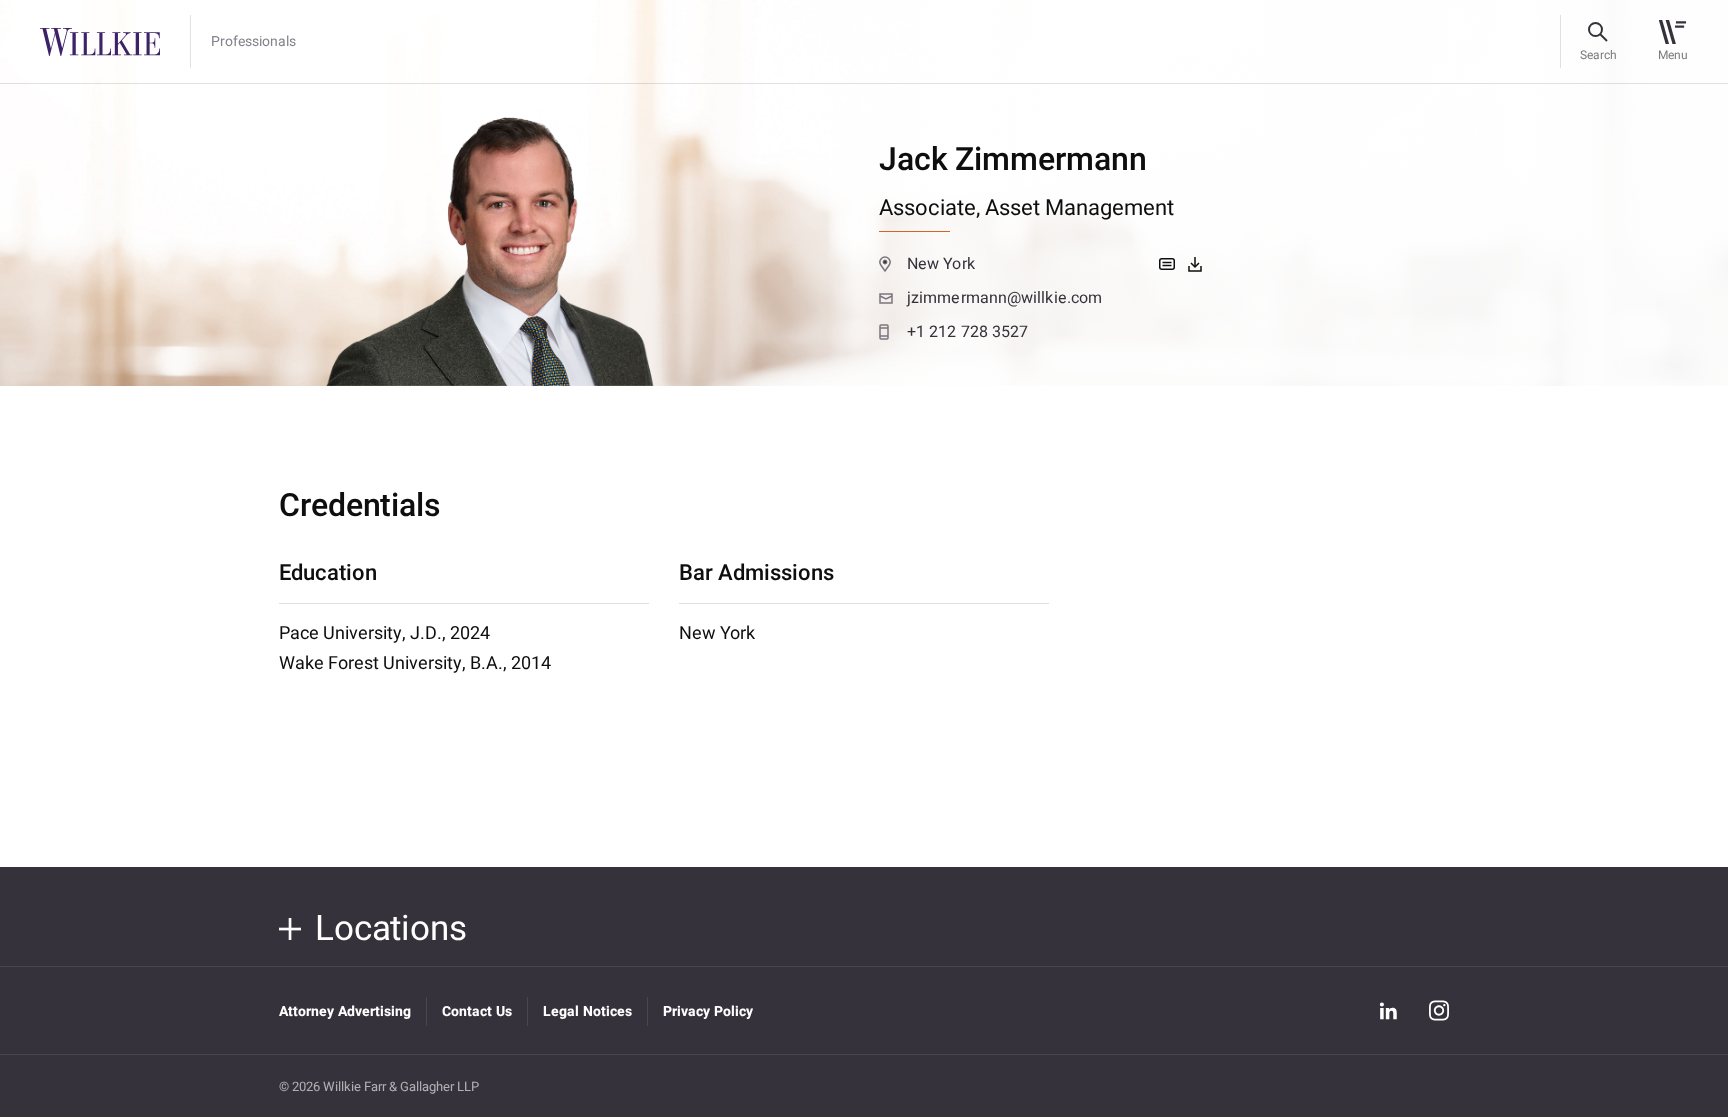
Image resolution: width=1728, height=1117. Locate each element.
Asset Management (1079, 208)
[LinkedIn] (1388, 1011)
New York (941, 264)
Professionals (253, 42)
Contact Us (477, 1011)
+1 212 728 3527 (967, 332)
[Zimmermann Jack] (1195, 264)
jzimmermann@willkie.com (1004, 298)
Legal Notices (587, 1011)
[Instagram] (1439, 1010)
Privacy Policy (708, 1011)
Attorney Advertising (345, 1011)
